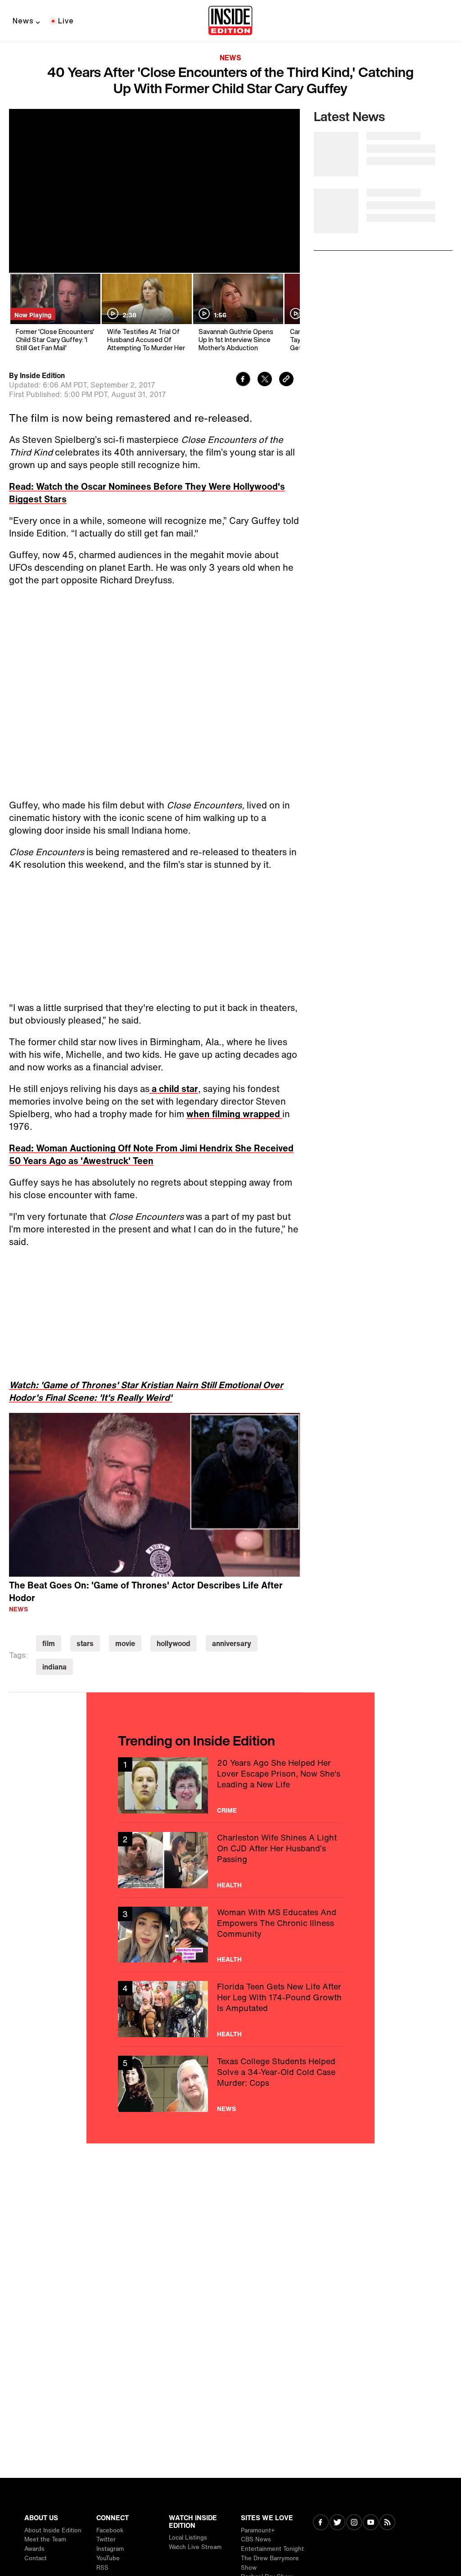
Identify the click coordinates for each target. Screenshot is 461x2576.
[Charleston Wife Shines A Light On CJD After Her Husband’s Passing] (230, 1860)
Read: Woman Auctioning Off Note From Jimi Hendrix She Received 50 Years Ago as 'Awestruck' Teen (151, 1154)
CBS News (256, 2539)
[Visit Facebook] (321, 2523)
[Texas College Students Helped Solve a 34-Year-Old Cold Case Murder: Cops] (230, 2084)
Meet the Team (45, 2539)
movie (125, 1643)
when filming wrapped (234, 1114)
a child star (174, 1089)
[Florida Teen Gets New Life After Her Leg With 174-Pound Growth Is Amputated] (230, 2009)
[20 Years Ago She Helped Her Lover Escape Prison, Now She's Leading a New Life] (230, 1785)
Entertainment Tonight (272, 2549)
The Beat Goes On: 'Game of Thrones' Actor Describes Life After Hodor (146, 1592)
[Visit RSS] (387, 2523)
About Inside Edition (53, 2530)
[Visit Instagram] (354, 2523)
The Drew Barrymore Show (270, 2563)
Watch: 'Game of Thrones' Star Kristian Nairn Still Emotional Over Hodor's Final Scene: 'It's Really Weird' (146, 1391)
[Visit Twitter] (337, 2523)
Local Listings (188, 2538)
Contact (36, 2558)
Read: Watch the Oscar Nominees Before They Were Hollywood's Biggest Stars (147, 493)
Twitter (106, 2539)
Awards (34, 2549)
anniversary (232, 1643)
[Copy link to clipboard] (286, 380)
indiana (54, 1667)
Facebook (110, 2530)
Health (229, 1885)
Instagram (110, 2549)
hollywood (174, 1643)
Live (66, 21)
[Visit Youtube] (371, 2523)
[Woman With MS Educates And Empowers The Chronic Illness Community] (230, 1935)
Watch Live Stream (195, 2547)
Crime (227, 1810)
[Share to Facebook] (243, 380)
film (49, 1643)
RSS (102, 2568)
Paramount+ (258, 2530)
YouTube (108, 2558)
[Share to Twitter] (265, 380)
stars (85, 1643)
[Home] (230, 21)
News (23, 21)
